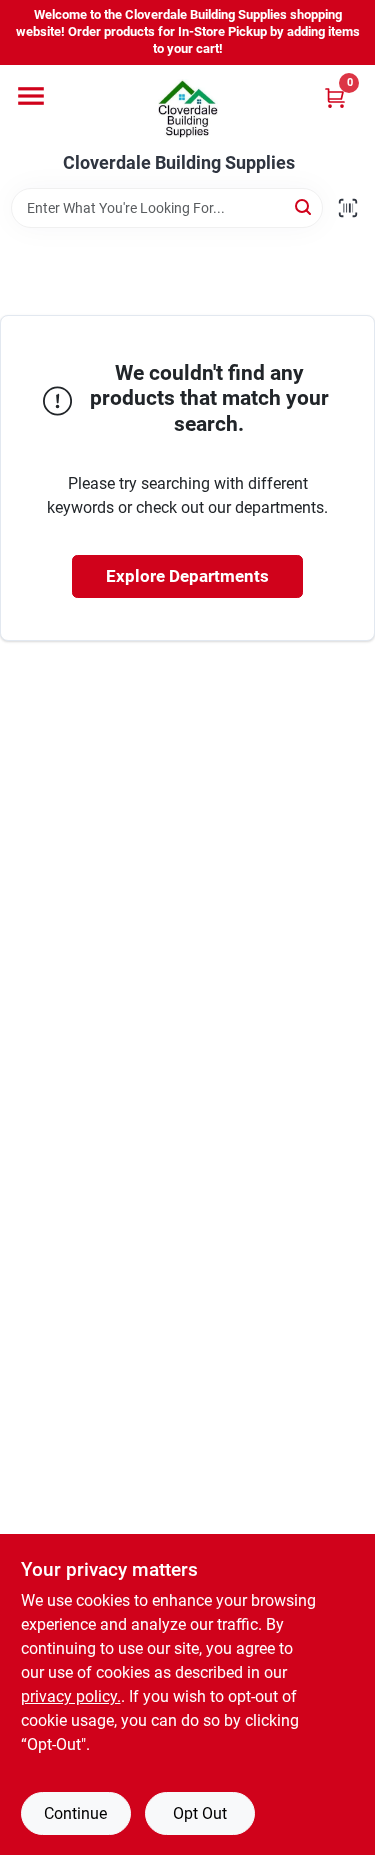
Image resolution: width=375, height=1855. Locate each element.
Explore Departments (187, 576)
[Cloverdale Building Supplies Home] (188, 109)
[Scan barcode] (348, 208)
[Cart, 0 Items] (335, 97)
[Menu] (31, 96)
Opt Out (200, 1813)
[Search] (304, 206)
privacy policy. (71, 1696)
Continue (75, 1813)
